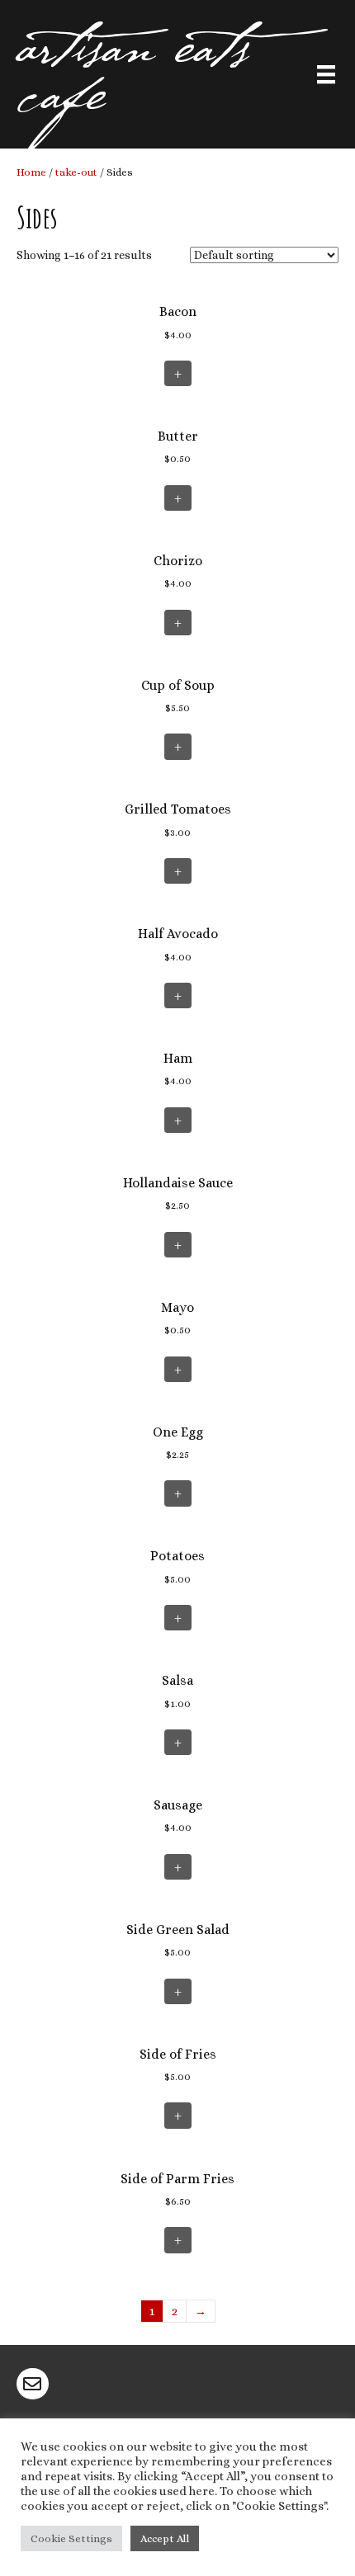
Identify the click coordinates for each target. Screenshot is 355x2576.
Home (31, 172)
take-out (76, 172)
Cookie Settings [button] (71, 2538)
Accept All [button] (165, 2538)
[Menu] (326, 76)
